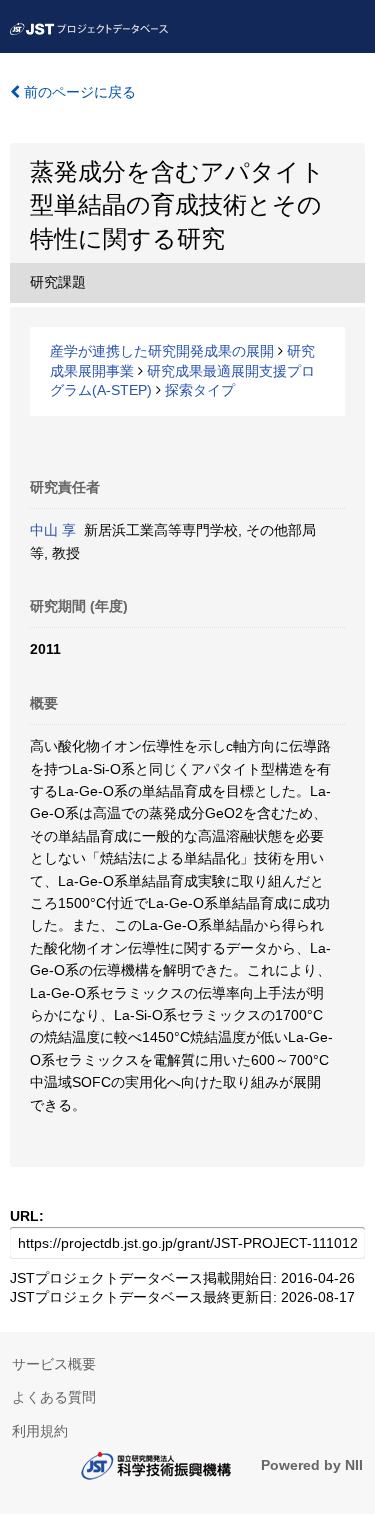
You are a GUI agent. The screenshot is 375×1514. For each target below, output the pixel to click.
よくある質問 (54, 1397)
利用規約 (40, 1431)
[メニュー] (351, 24)
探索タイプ (200, 390)
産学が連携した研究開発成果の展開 (162, 351)
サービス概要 (54, 1364)
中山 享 (53, 530)
